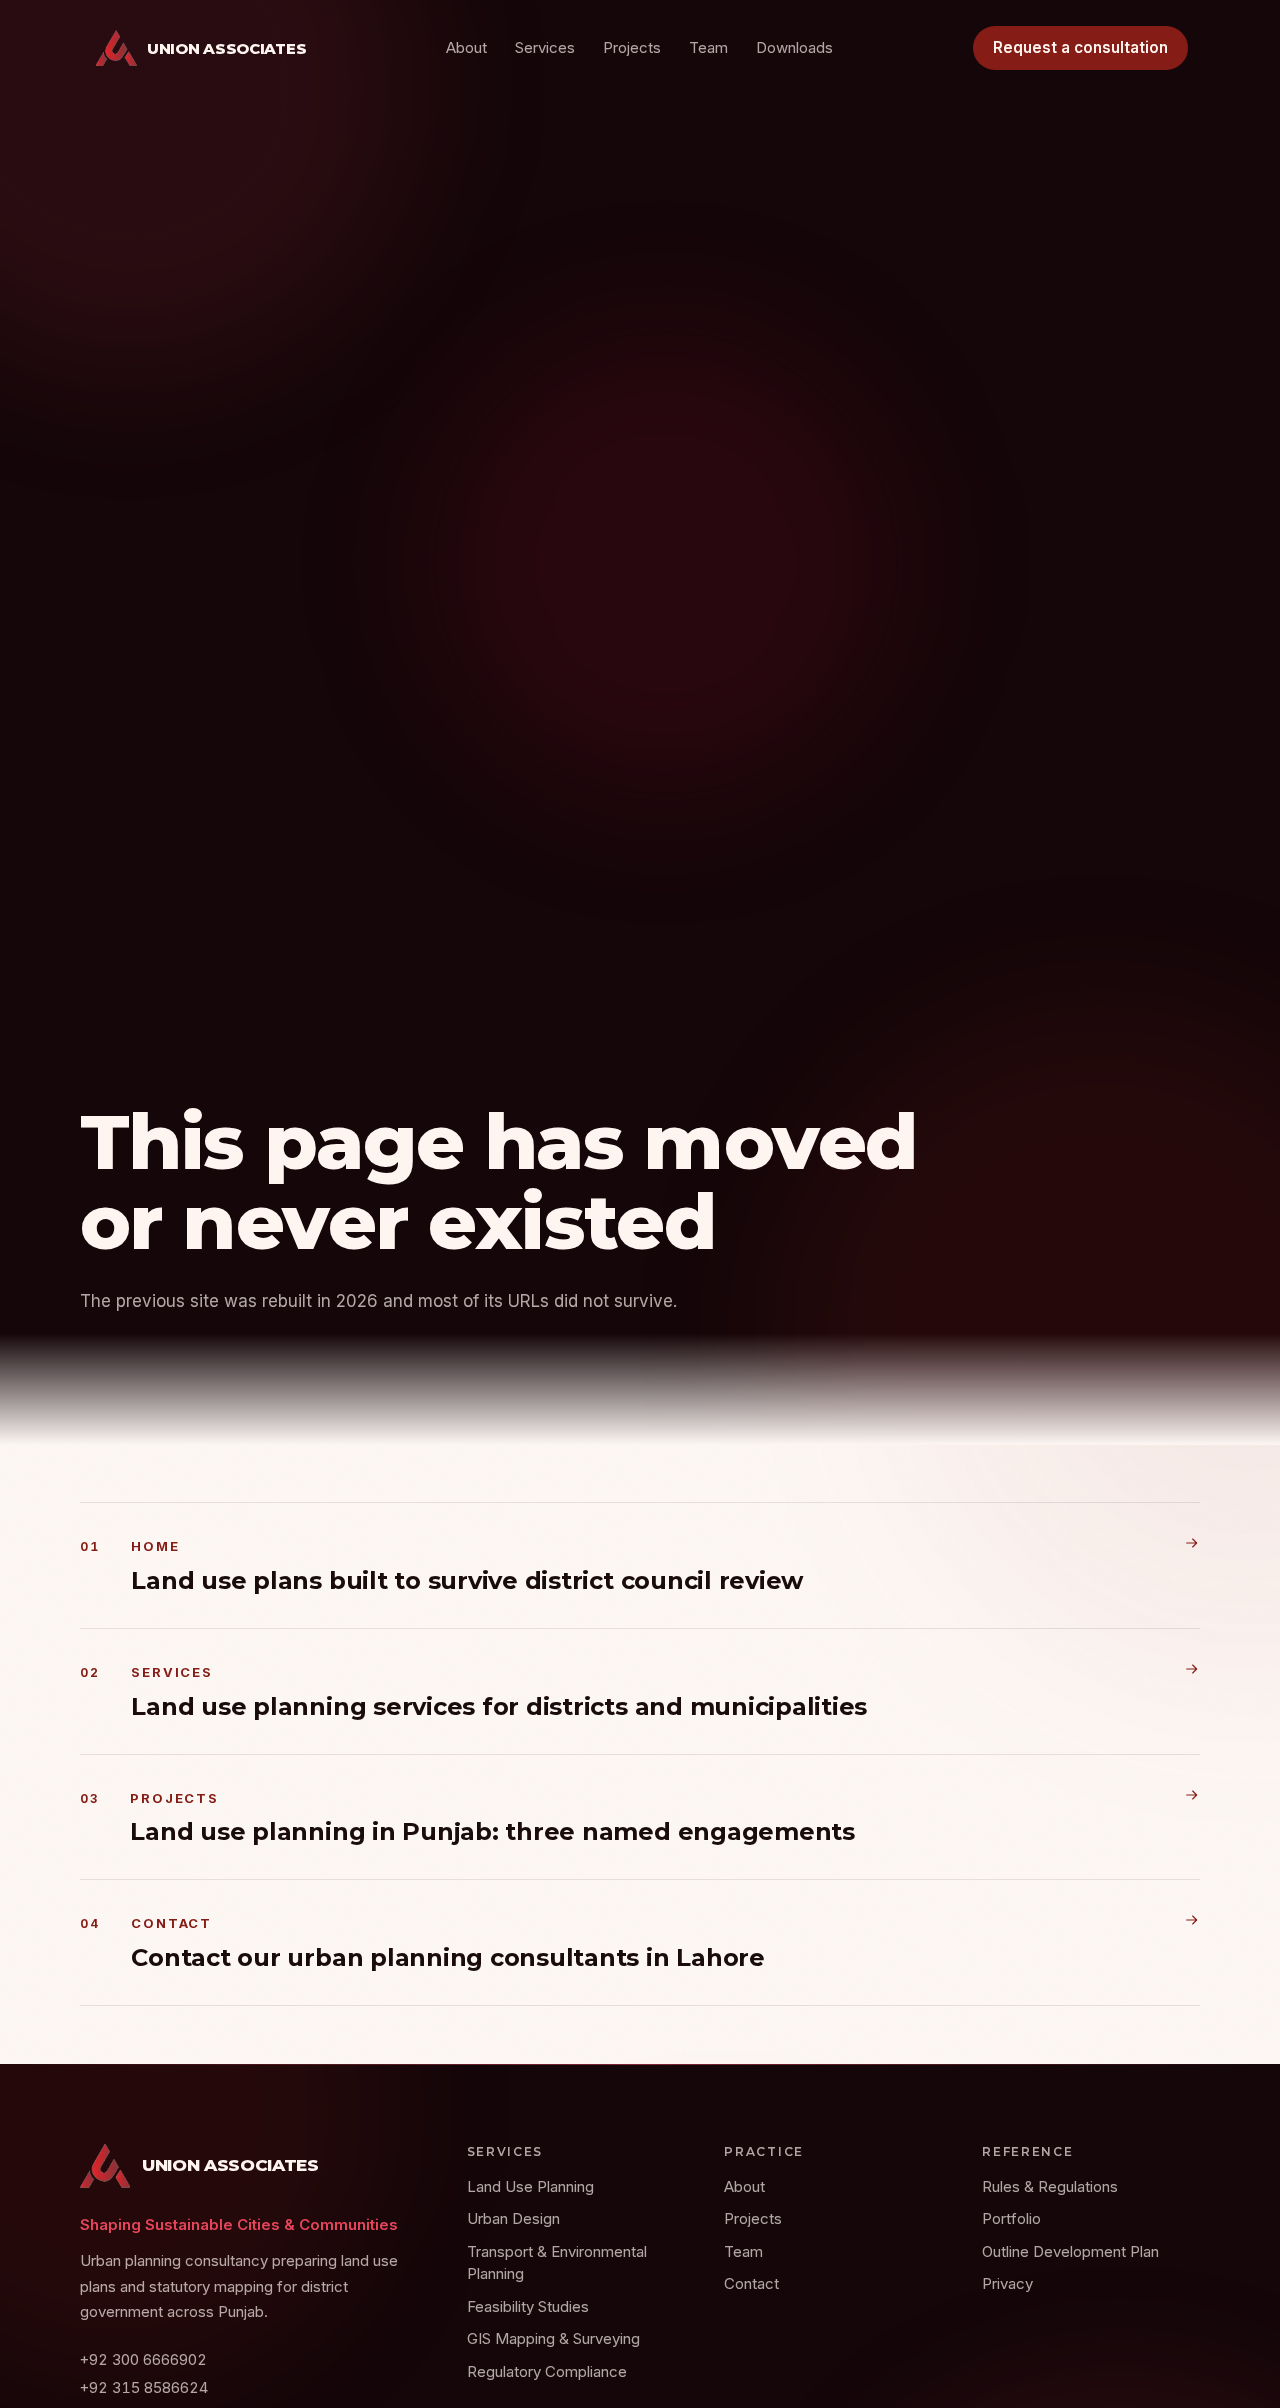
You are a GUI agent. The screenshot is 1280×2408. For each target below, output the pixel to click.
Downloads (794, 47)
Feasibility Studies (528, 2306)
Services (545, 47)
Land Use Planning (530, 2186)
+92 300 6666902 (143, 2359)
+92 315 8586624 (144, 2387)
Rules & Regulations (1050, 2186)
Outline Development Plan (1070, 2251)
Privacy (1007, 2283)
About (466, 47)
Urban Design (513, 2218)
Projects (632, 47)
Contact (751, 2283)
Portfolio (1011, 2218)
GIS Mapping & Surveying (553, 2338)
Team (708, 47)
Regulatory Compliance (547, 2371)
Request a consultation (1080, 47)
